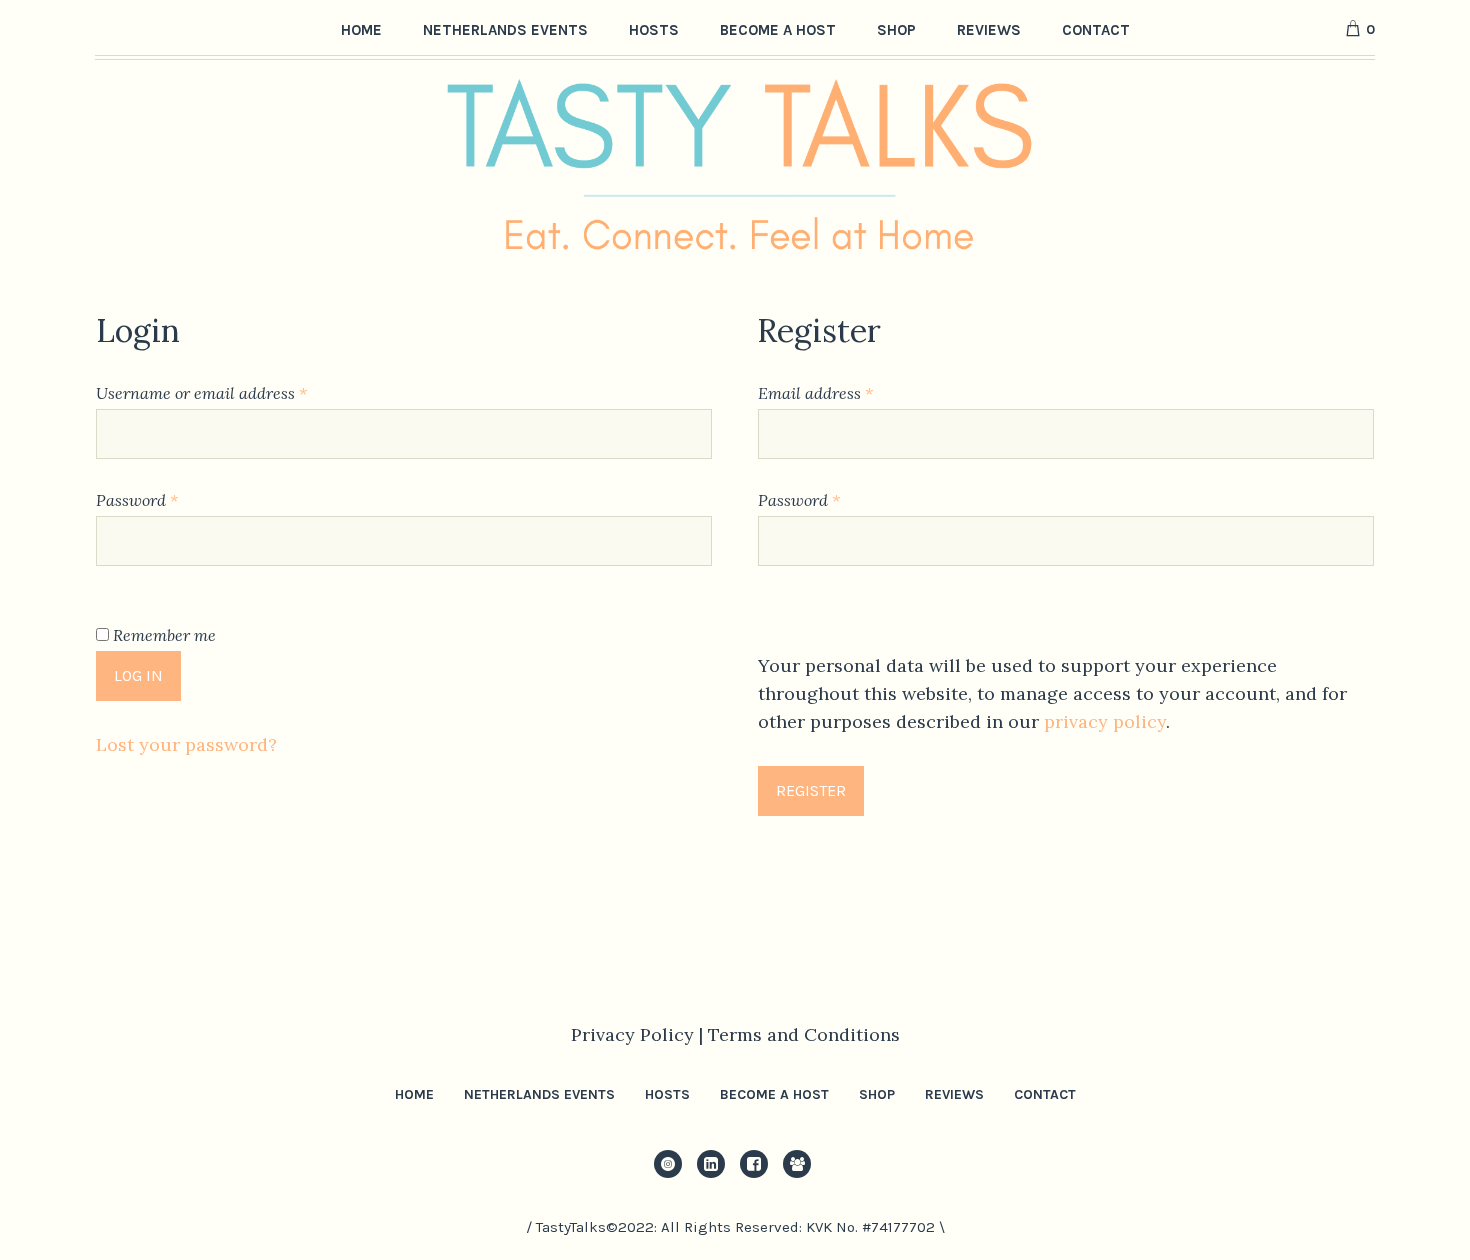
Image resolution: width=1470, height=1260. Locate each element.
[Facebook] (754, 1164)
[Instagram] (668, 1164)
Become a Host (774, 1094)
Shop (877, 1094)
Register (811, 790)
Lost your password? (186, 744)
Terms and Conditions (804, 1034)
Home (414, 1094)
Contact (1045, 1094)
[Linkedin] (711, 1164)
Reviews (954, 1094)
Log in (138, 675)
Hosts (667, 1094)
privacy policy (1105, 721)
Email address (847, 392)
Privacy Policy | (639, 1034)
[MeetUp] (797, 1164)
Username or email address (233, 392)
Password (168, 499)
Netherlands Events (539, 1094)
